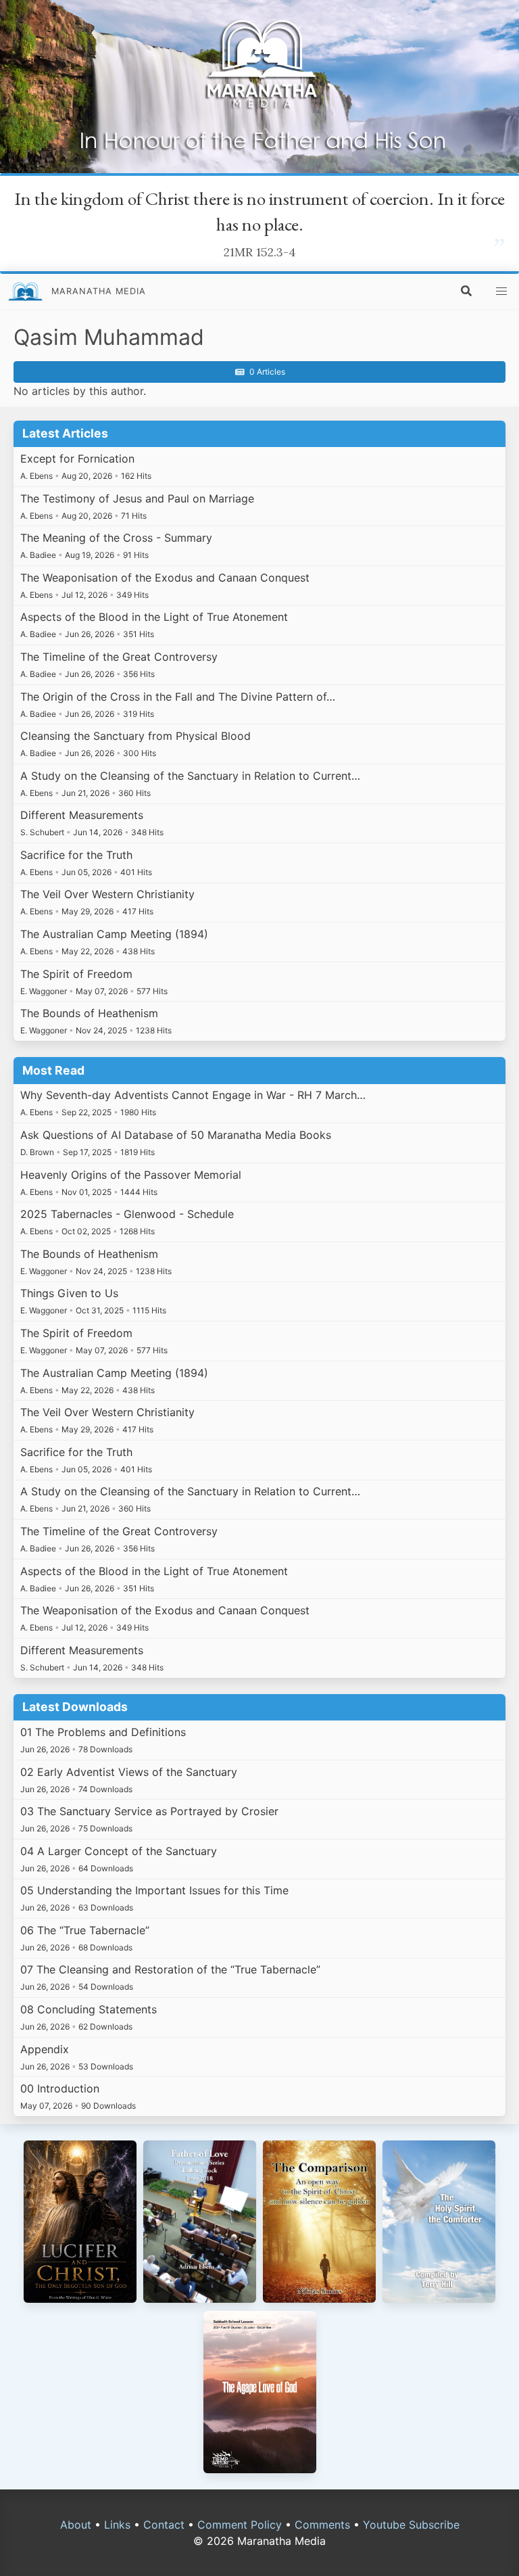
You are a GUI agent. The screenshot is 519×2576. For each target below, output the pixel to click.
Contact (164, 2525)
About (76, 2525)
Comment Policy (240, 2525)
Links (117, 2525)
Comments (322, 2525)
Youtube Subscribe (411, 2525)
